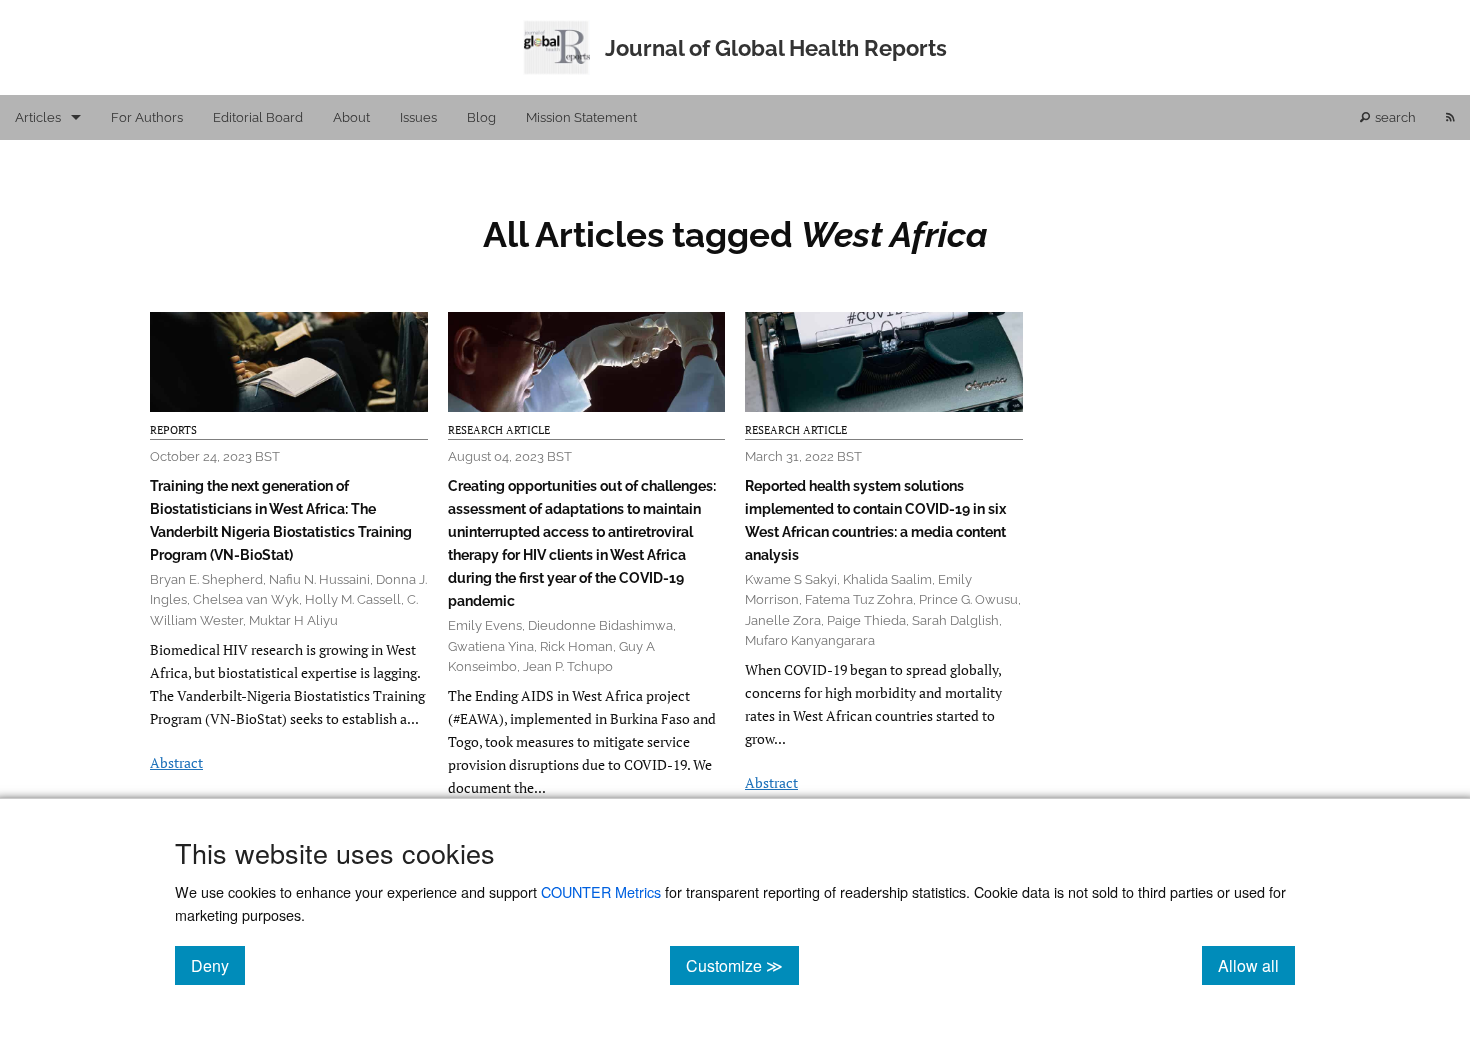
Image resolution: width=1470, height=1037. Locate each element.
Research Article (499, 430)
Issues (418, 117)
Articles (38, 117)
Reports (173, 430)
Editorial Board (258, 117)
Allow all (1256, 965)
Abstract (176, 762)
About (351, 117)
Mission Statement (581, 117)
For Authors (147, 117)
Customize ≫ (742, 965)
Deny (218, 965)
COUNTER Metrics (601, 891)
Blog (481, 117)
